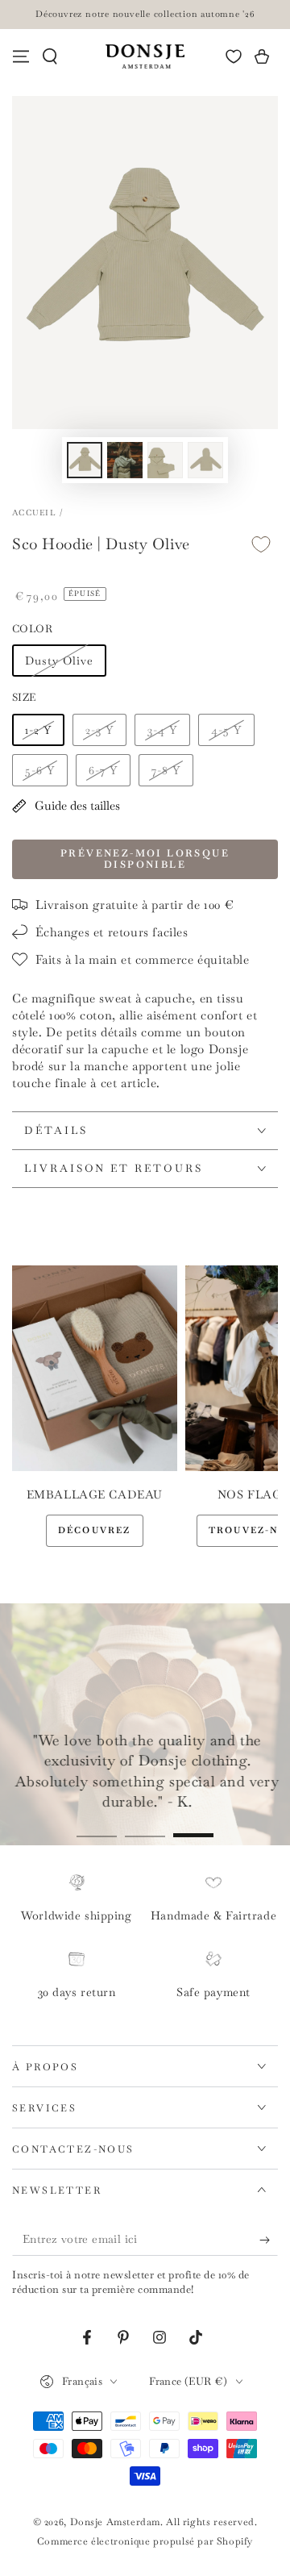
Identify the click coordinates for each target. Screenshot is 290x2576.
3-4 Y (162, 730)
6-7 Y (103, 770)
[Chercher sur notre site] (50, 56)
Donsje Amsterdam (116, 2522)
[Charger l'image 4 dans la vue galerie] (205, 460)
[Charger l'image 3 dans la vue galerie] (165, 460)
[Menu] (21, 56)
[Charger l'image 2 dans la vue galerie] (125, 460)
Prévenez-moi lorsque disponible (145, 859)
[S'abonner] (269, 2240)
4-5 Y (226, 730)
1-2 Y (38, 730)
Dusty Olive (59, 661)
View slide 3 (193, 1827)
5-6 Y (40, 770)
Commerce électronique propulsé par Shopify (145, 2541)
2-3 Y (99, 730)
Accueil (34, 513)
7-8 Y (166, 770)
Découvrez (95, 1530)
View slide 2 (145, 1827)
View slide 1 (97, 1827)
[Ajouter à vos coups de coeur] (261, 545)
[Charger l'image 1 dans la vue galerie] (85, 460)
